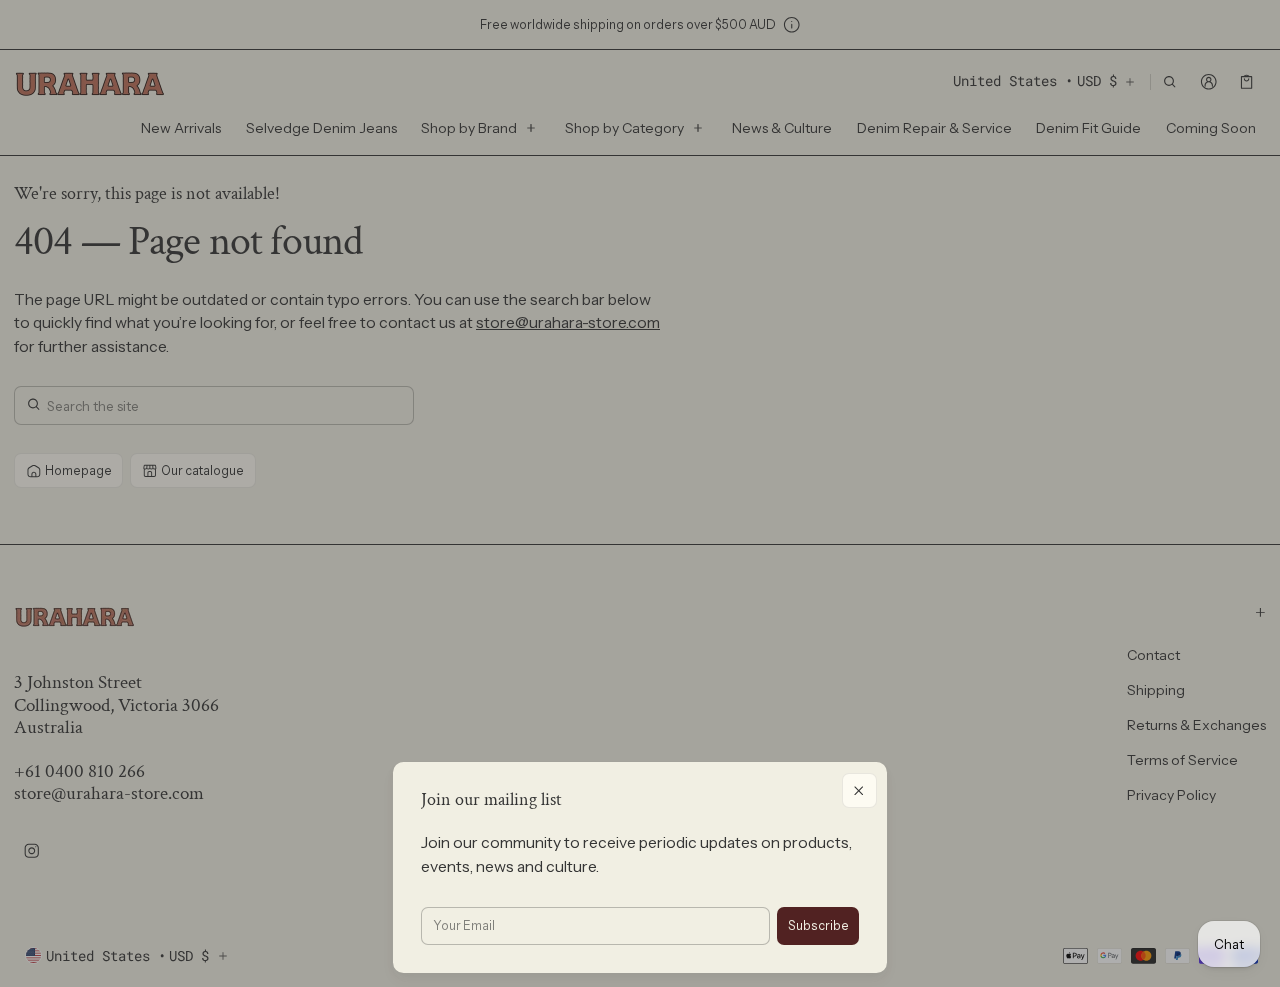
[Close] (859, 790)
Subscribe (818, 925)
